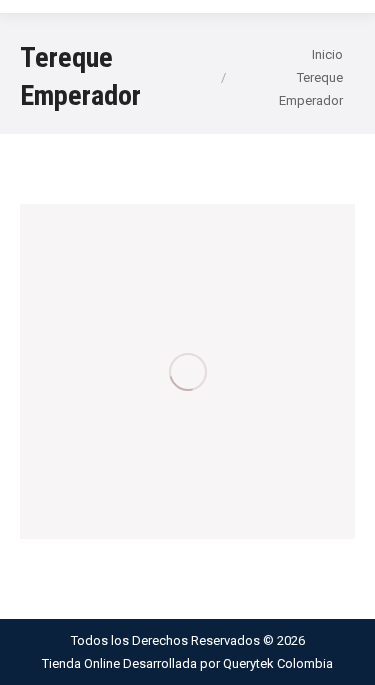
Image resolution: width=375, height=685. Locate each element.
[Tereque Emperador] (187, 371)
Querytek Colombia (278, 663)
